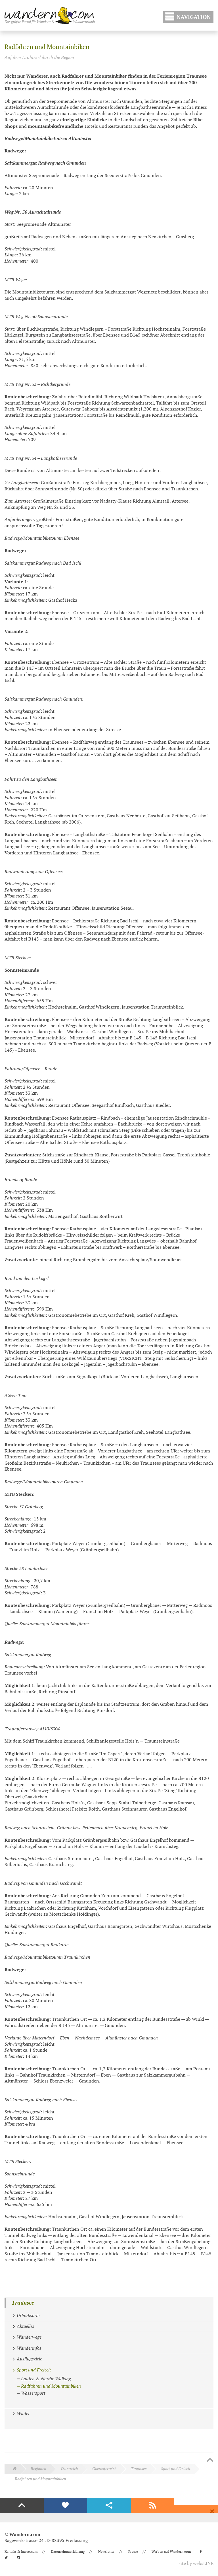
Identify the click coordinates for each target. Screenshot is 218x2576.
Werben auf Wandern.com (171, 2552)
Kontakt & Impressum (21, 2552)
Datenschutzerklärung (68, 2552)
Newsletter (106, 2552)
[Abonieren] (153, 2505)
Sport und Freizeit (176, 2469)
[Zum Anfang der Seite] (210, 2460)
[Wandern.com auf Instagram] (20, 2558)
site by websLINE (196, 2564)
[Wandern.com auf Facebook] (203, 2552)
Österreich (69, 2469)
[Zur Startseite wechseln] (50, 15)
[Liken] (66, 2505)
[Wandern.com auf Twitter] (8, 2558)
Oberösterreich (104, 2469)
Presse (133, 2552)
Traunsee (23, 2303)
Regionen (38, 2469)
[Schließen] (212, 2511)
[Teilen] (109, 2505)
